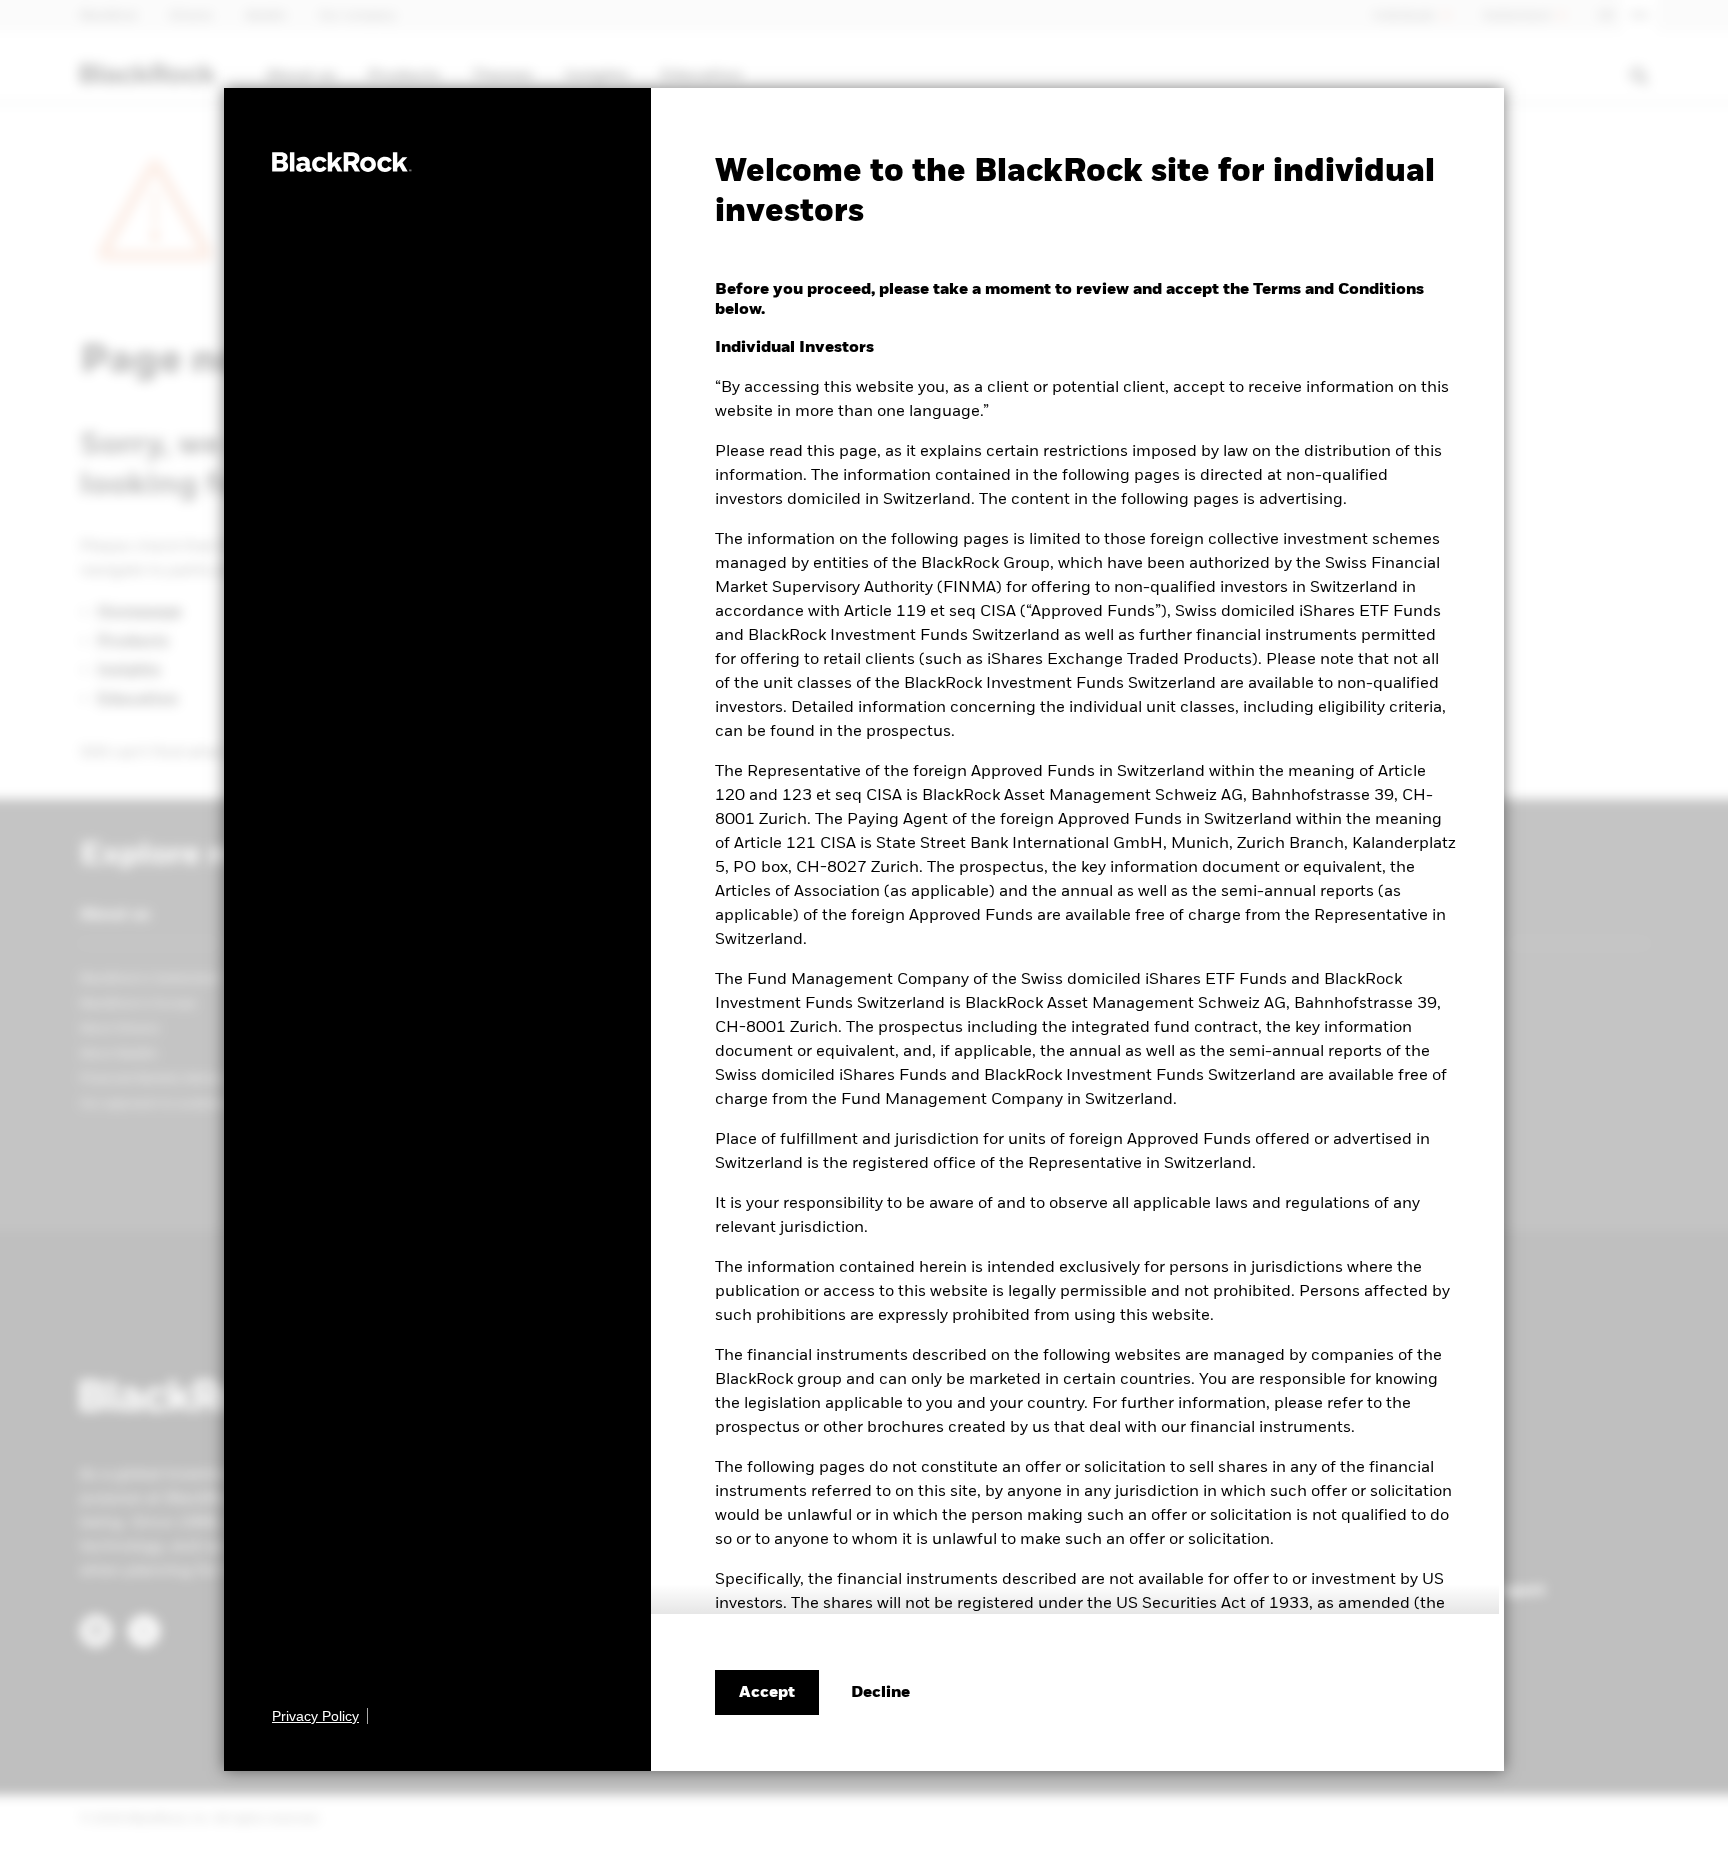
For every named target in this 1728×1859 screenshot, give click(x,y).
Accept (767, 1693)
